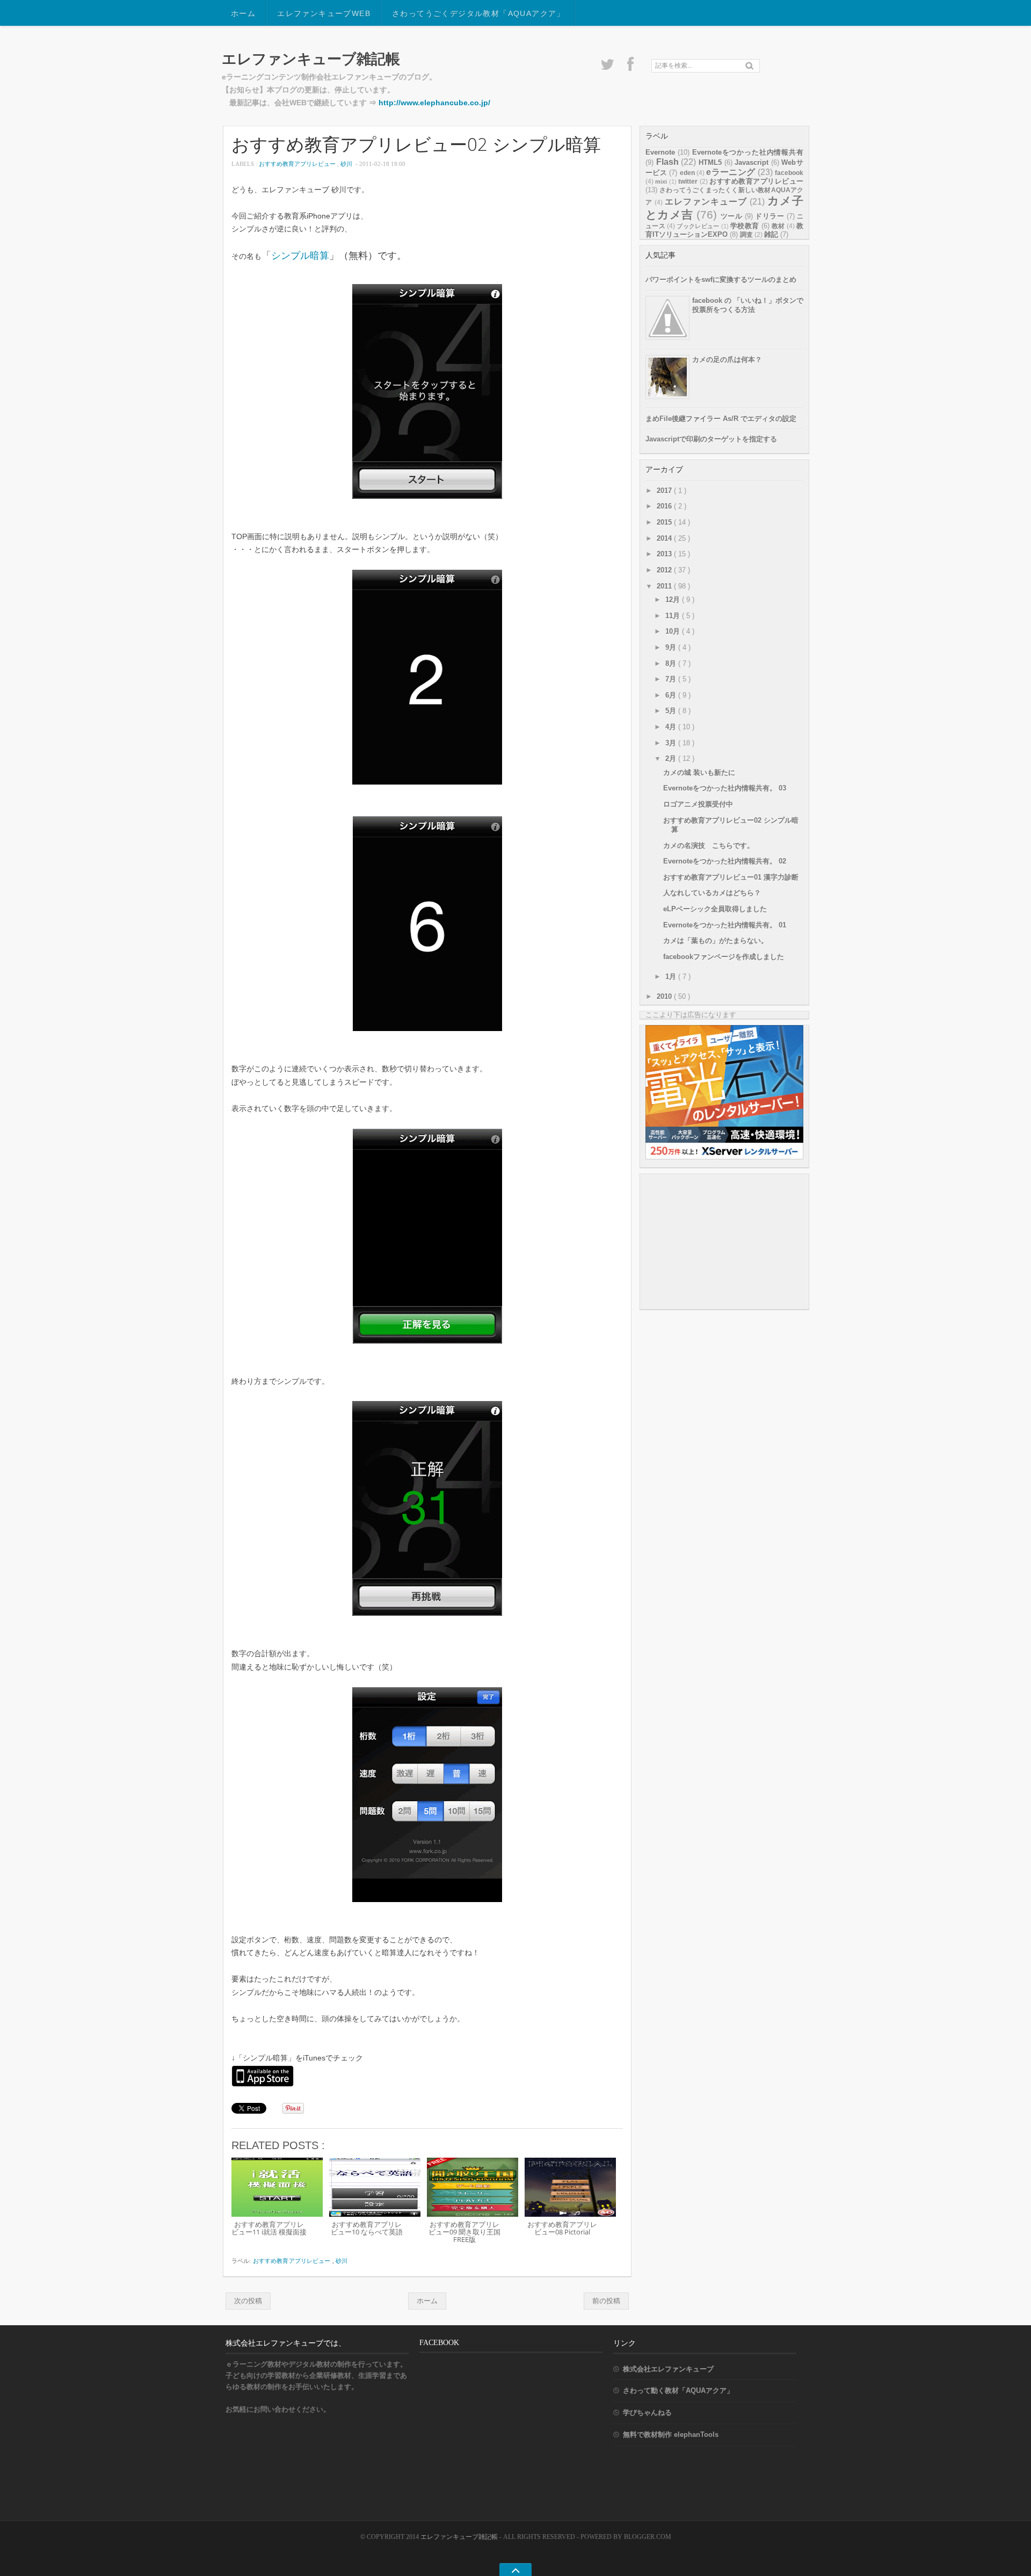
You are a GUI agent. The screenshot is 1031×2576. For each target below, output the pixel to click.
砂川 (347, 164)
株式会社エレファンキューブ (668, 2369)
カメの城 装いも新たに (699, 772)
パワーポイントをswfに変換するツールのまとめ (721, 280)
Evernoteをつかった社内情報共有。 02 (725, 861)
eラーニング (731, 172)
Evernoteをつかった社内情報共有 (748, 152)
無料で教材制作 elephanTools (671, 2434)
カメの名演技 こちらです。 (709, 846)
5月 (672, 711)
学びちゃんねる (647, 2412)
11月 (674, 616)
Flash (667, 162)
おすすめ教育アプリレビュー (298, 164)
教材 (778, 226)
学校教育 (745, 226)
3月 (672, 743)
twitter (688, 182)
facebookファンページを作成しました (724, 957)
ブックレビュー (698, 226)
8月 (672, 663)
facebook (789, 173)
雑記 (771, 234)
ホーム (243, 13)
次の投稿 (248, 2301)
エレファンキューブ (706, 202)
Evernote (660, 152)
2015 (665, 522)
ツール (731, 216)
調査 (746, 235)
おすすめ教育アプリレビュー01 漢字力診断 (731, 877)
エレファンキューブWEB (324, 13)
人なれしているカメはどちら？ (712, 893)
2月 (672, 759)
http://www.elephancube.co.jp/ (434, 103)
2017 (665, 491)
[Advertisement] (726, 1241)
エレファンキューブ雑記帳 (311, 59)
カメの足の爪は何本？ (727, 360)
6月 (672, 695)
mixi (661, 182)
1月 (672, 977)
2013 (665, 554)
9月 (672, 647)
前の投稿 (606, 2301)
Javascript (752, 162)
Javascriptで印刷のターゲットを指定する (711, 439)
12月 (674, 600)
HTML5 (710, 162)
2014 (665, 538)
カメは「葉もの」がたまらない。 (716, 941)
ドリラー (769, 216)
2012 (665, 570)
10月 (674, 631)
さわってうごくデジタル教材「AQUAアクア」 (478, 13)
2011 (665, 586)
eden (687, 173)
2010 (665, 996)
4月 (672, 727)
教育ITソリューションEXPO (724, 230)
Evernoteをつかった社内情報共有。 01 (725, 925)
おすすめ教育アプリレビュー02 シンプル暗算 (416, 144)
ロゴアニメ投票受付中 (698, 804)
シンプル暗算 (300, 256)
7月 (672, 679)
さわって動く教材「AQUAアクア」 (678, 2390)
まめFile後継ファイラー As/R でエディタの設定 (721, 419)
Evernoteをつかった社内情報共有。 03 (725, 788)
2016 (665, 506)
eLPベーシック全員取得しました (715, 909)
